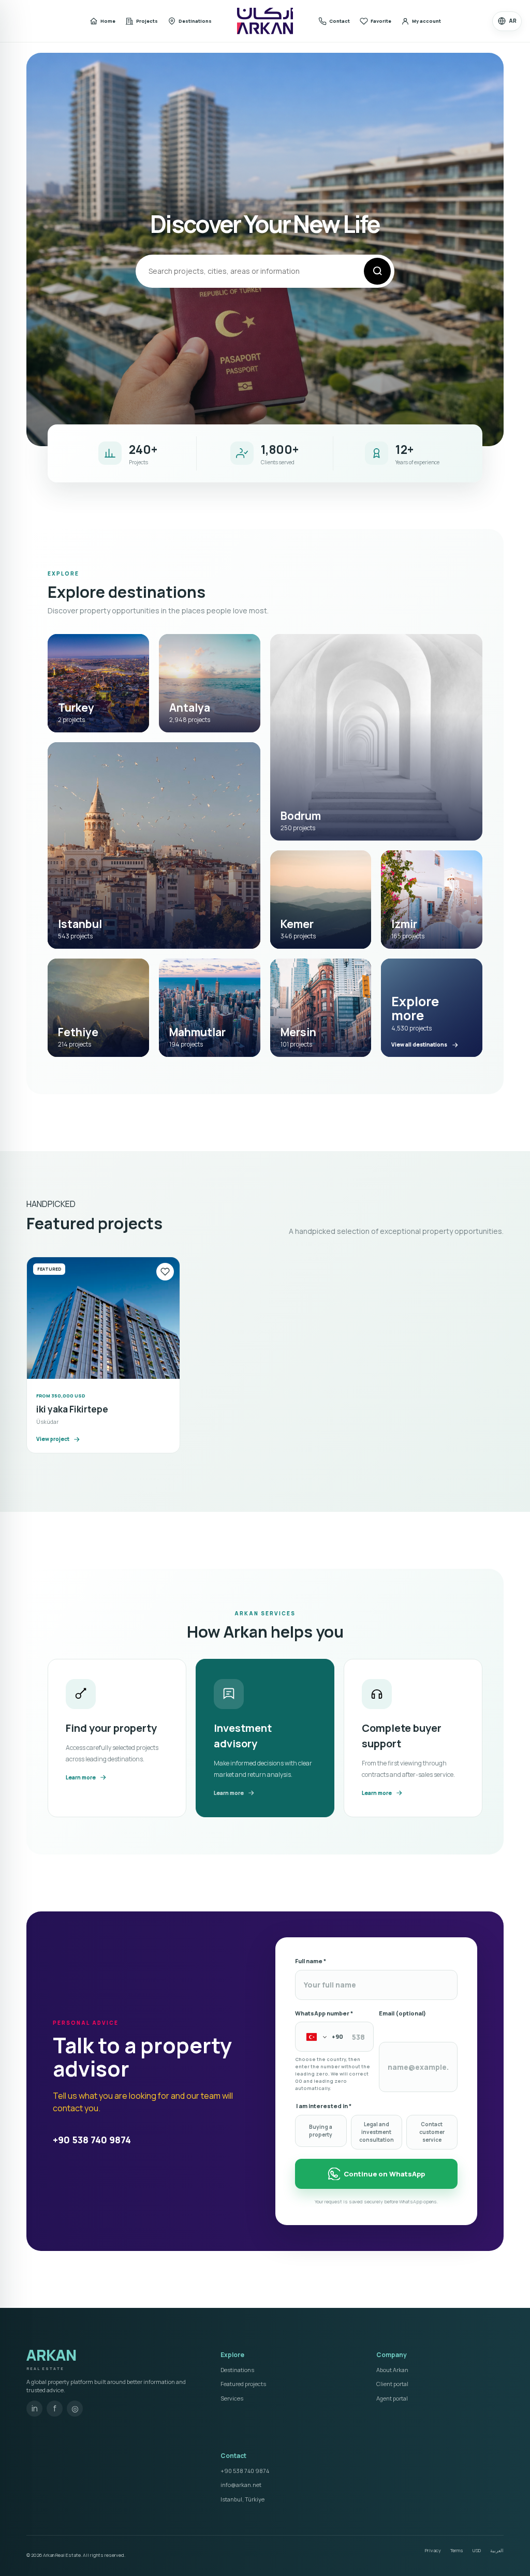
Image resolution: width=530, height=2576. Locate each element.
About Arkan (392, 2370)
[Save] (165, 1272)
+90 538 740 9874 (92, 2140)
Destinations (237, 2370)
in (35, 2408)
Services (232, 2398)
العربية (497, 2550)
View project (53, 1439)
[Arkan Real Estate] (265, 21)
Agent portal (392, 2398)
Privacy (433, 2550)
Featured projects (243, 2384)
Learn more (81, 1777)
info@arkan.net (241, 2485)
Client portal (392, 2384)
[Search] (377, 271)
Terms (457, 2550)
